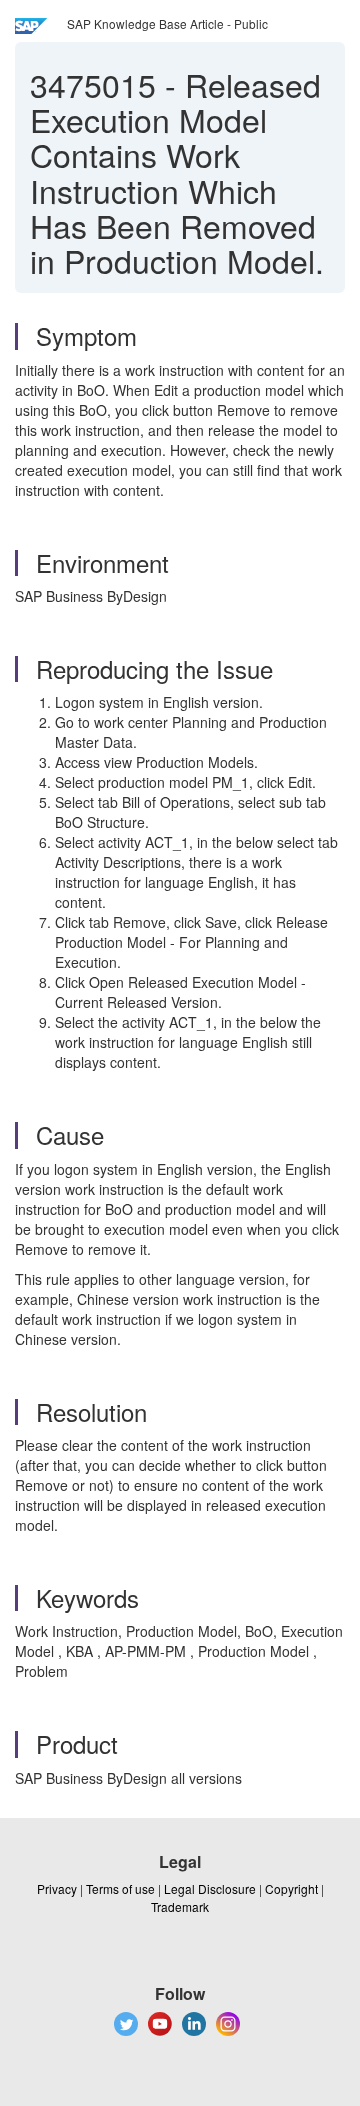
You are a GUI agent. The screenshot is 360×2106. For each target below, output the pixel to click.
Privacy (57, 1888)
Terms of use (120, 1888)
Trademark (180, 1906)
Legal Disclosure (210, 1888)
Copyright (291, 1888)
